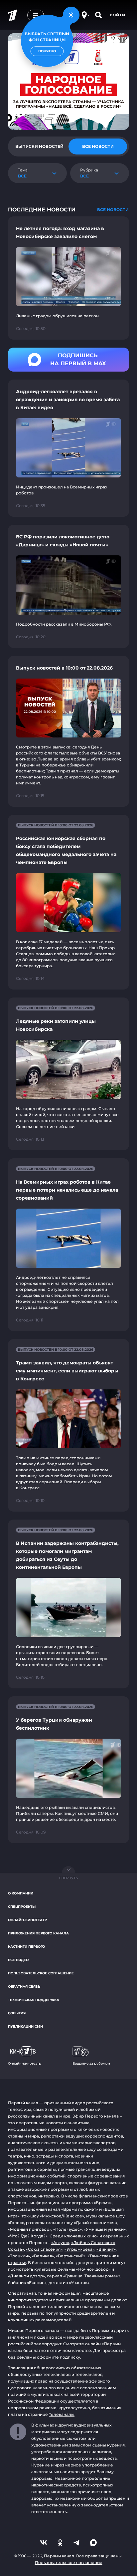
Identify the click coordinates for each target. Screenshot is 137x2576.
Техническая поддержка (34, 2000)
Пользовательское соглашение (41, 1973)
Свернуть (68, 1878)
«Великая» (43, 2256)
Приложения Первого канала (38, 1933)
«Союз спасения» (44, 2249)
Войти (118, 15)
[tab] (39, 146)
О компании (21, 1893)
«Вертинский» (71, 2256)
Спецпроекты (22, 1907)
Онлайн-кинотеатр (27, 1920)
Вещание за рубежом (91, 2063)
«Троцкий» (19, 2256)
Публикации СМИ (25, 2026)
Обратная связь (24, 1987)
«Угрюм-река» (79, 2249)
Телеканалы (62, 2414)
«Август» (60, 2243)
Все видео (18, 1960)
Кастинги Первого (26, 1947)
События (17, 2013)
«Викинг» (106, 2249)
